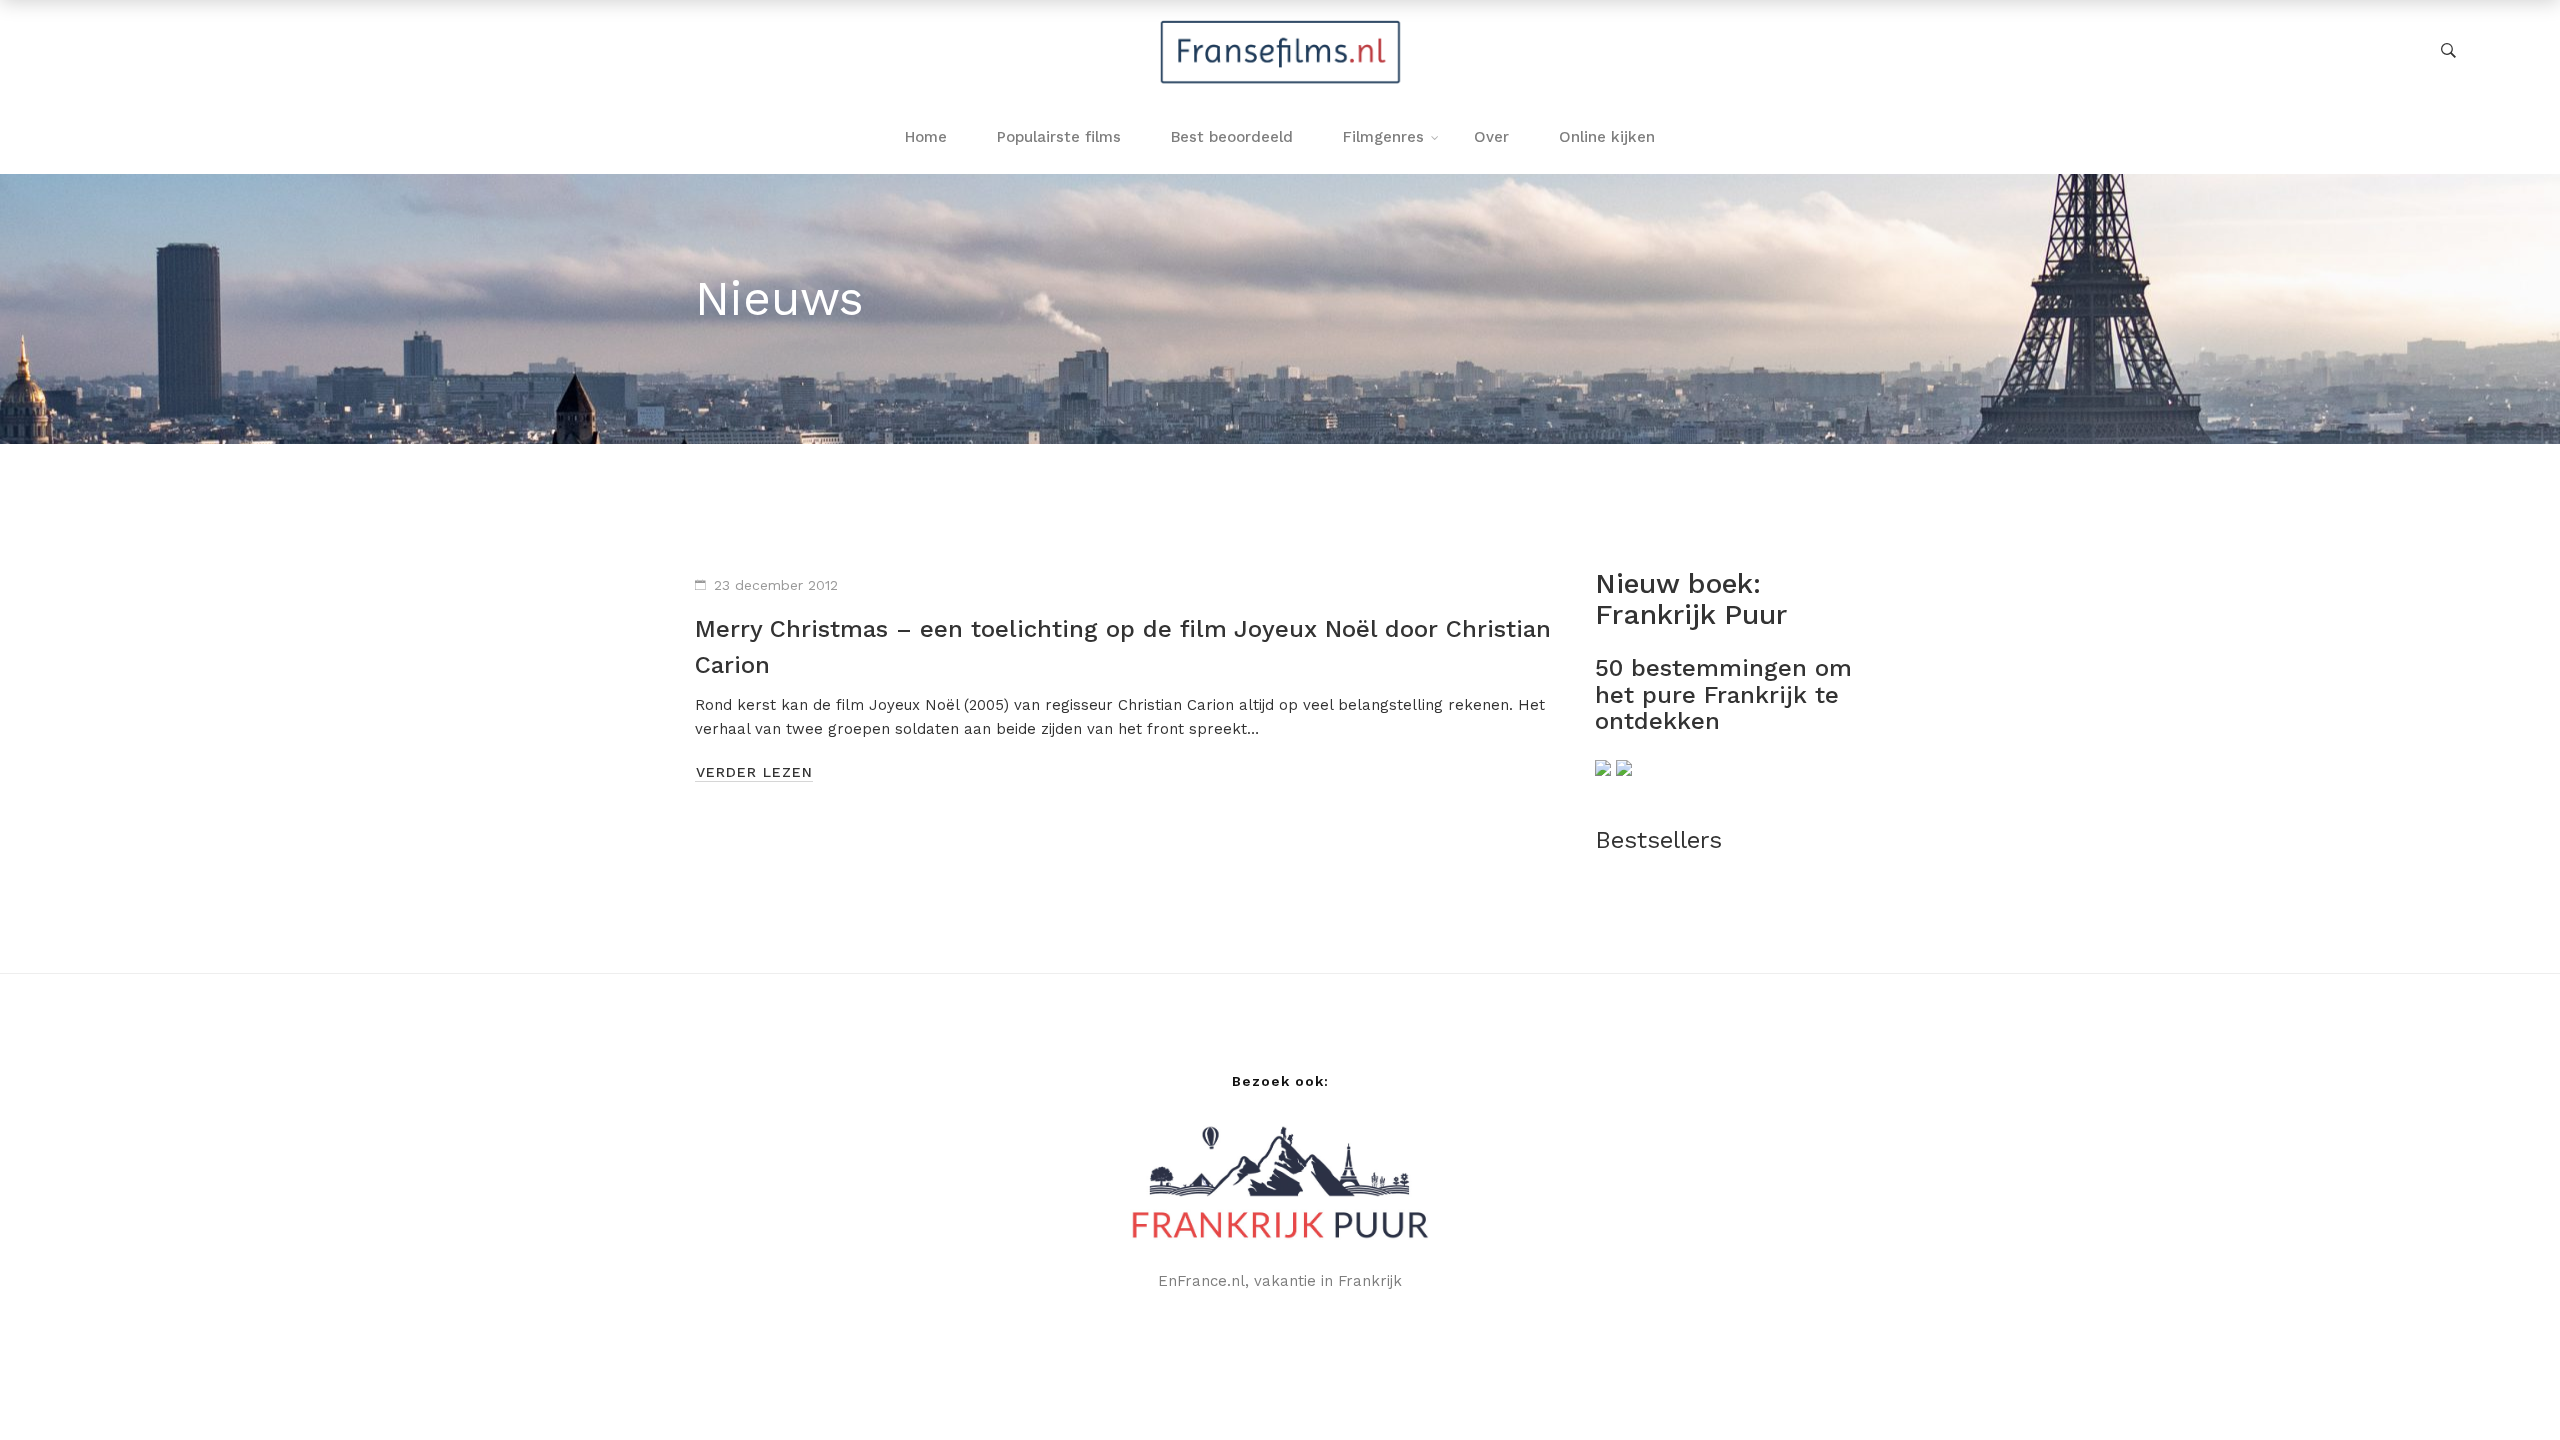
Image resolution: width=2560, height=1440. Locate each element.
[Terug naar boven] (2505, 1385)
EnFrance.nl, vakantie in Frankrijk (1280, 1281)
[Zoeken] (2448, 51)
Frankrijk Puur (1691, 614)
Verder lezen (754, 772)
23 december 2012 (776, 585)
